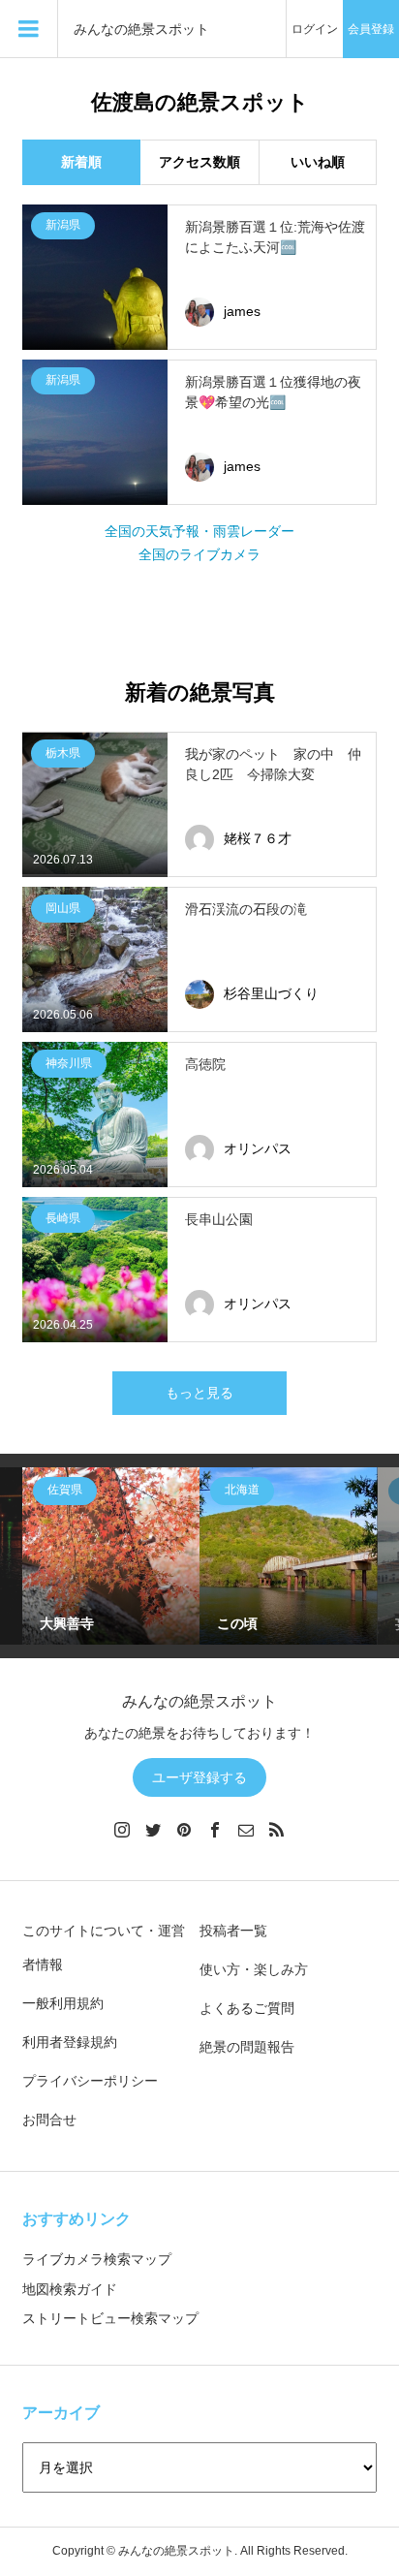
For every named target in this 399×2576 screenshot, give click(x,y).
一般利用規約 (63, 2003)
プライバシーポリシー (90, 2081)
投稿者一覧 (233, 1931)
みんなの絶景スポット (141, 30)
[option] (111, 1556)
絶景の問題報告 (247, 2047)
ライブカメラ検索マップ (97, 2259)
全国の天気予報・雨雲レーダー (199, 531)
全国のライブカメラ (199, 554)
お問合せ (49, 2120)
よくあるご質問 (247, 2008)
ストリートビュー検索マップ (110, 2318)
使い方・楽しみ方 (254, 1969)
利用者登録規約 (70, 2042)
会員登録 (371, 29)
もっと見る (199, 1393)
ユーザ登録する (199, 1777)
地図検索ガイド (70, 2289)
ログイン (315, 29)
